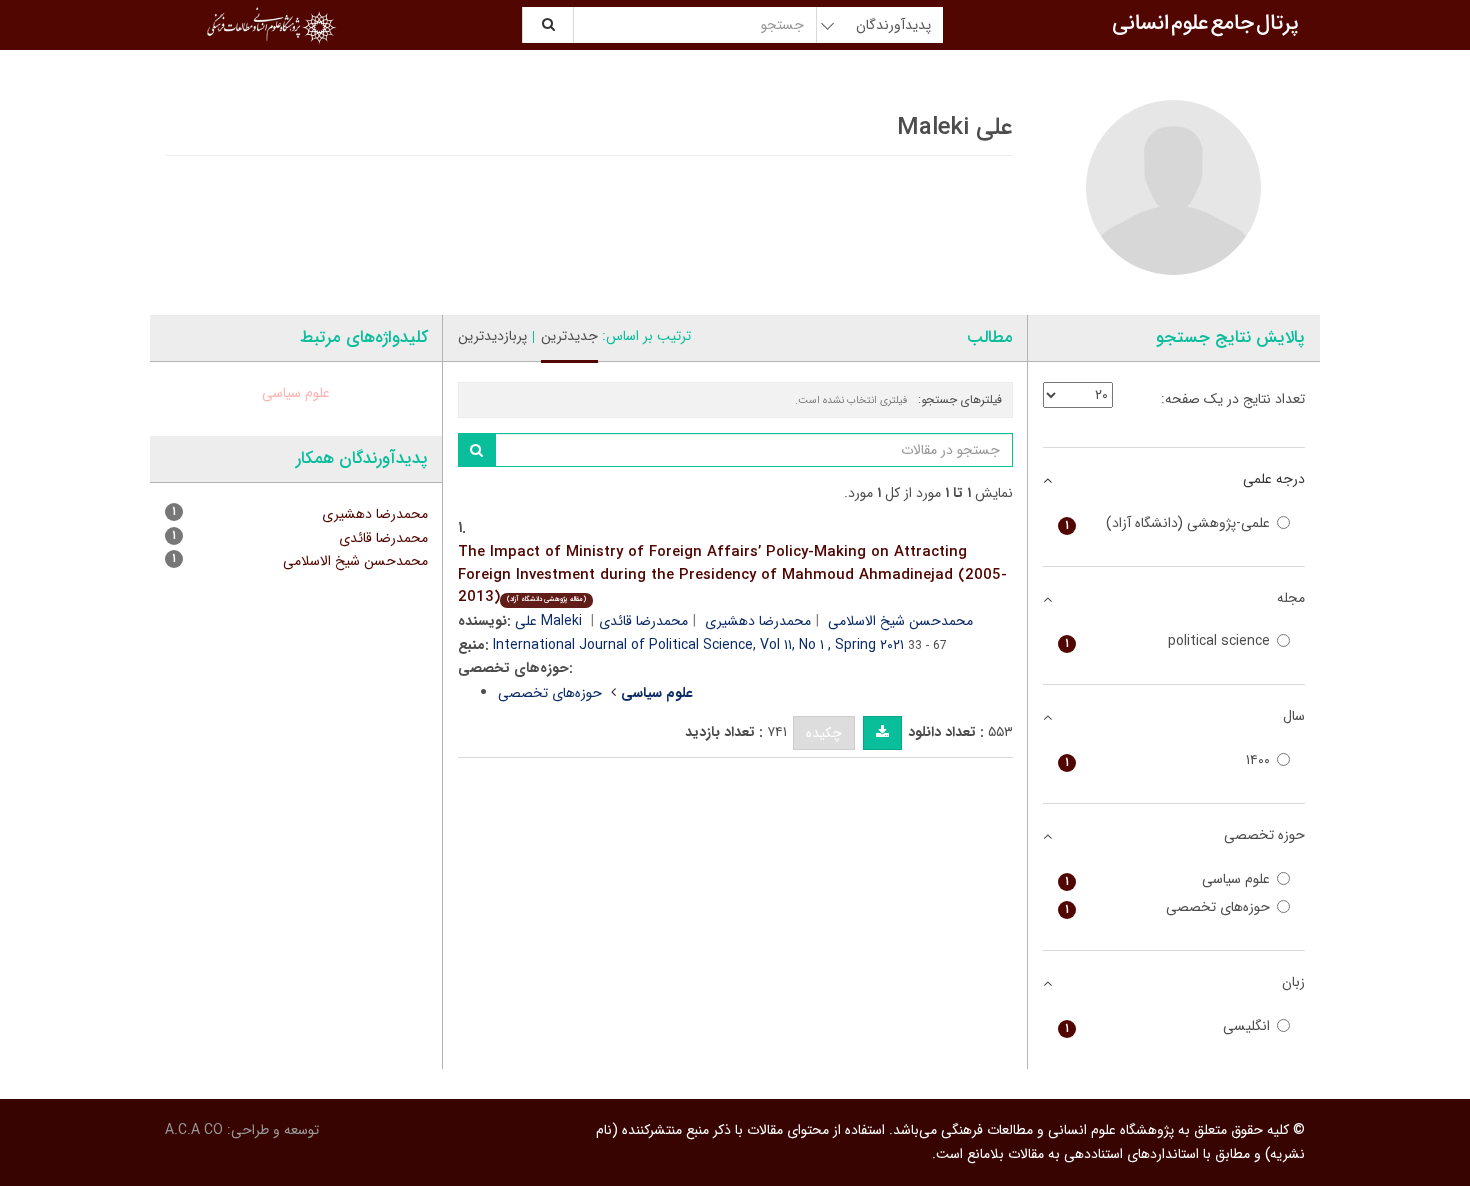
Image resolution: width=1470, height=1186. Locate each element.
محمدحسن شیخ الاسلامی (355, 561)
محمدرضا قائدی (643, 621)
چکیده (824, 733)
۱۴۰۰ (1168, 760)
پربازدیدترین (492, 336)
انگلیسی (1168, 1026)
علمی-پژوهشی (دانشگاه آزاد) (1168, 523)
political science (1168, 641)
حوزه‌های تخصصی (550, 693)
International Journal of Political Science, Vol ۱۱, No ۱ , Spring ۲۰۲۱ (698, 645)
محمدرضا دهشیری (758, 621)
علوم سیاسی (296, 393)
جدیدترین (569, 336)
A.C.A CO (194, 1130)
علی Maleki (548, 621)
